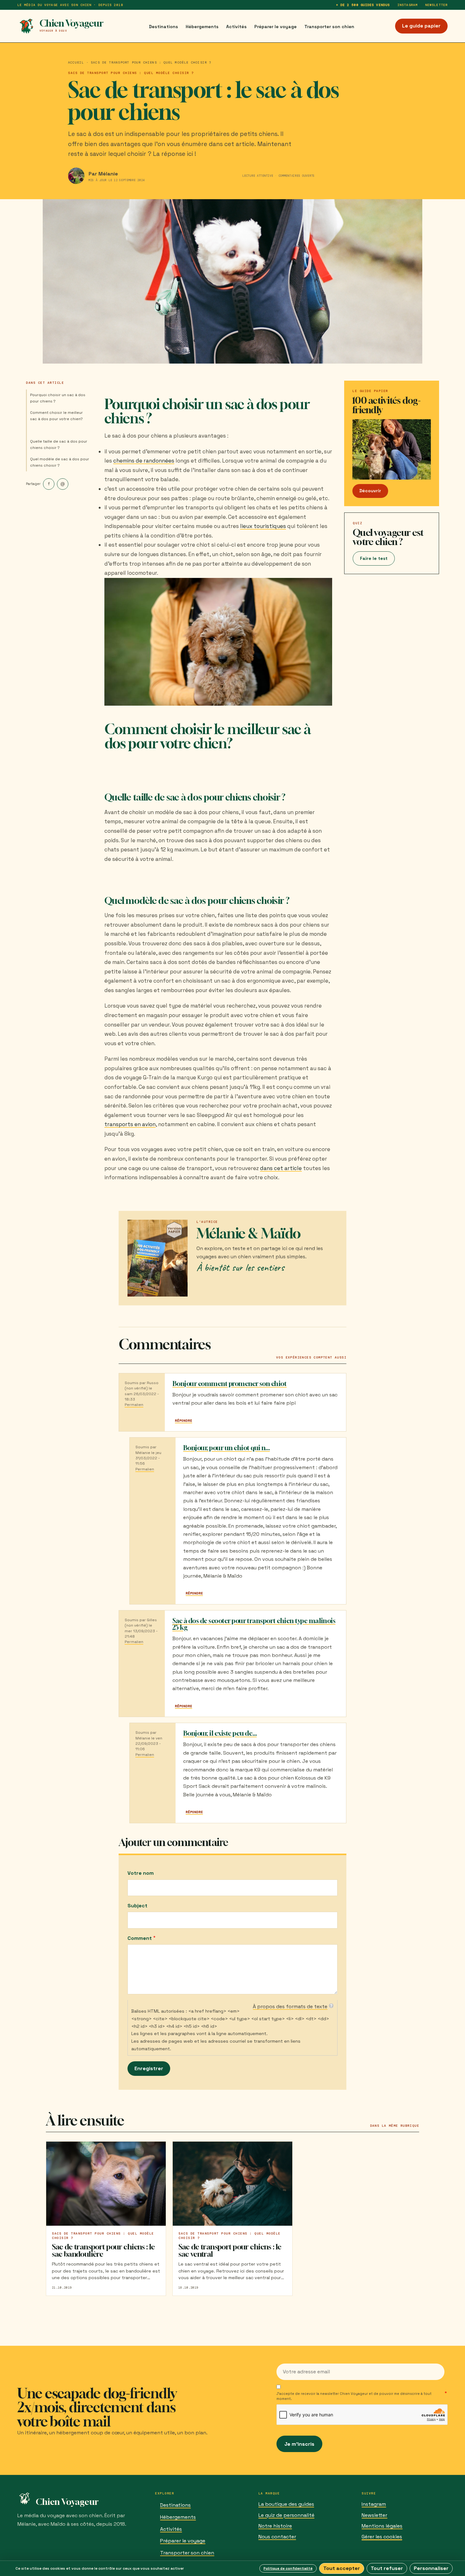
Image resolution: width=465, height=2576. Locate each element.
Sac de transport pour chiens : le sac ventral (230, 2250)
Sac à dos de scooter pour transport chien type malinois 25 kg (254, 1624)
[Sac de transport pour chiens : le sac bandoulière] (106, 2184)
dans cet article (281, 1168)
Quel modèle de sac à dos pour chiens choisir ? (60, 462)
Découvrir (370, 491)
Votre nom (141, 1873)
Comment (140, 1938)
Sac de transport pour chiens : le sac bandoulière (103, 2250)
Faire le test (374, 558)
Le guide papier (421, 26)
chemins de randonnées (144, 461)
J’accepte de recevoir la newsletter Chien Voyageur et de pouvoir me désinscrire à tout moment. (354, 2396)
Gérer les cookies (382, 2537)
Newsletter (436, 5)
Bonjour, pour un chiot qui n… (226, 1448)
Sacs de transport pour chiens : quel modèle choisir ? (151, 62)
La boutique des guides (286, 2504)
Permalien (134, 1405)
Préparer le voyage (276, 27)
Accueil (76, 62)
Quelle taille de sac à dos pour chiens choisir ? (59, 445)
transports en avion (130, 1124)
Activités (236, 27)
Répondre (183, 1421)
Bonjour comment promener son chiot (229, 1384)
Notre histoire (275, 2526)
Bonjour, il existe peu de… (220, 1733)
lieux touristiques (263, 526)
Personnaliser (431, 2568)
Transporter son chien (329, 27)
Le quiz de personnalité (286, 2515)
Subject (137, 1906)
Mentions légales (382, 2526)
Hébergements (202, 27)
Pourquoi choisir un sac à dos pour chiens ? (58, 398)
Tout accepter (342, 2568)
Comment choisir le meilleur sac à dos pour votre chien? (56, 416)
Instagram (407, 5)
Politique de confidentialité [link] (288, 2568)
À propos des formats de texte (290, 2006)
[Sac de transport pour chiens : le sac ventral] (232, 2184)
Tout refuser (387, 2568)
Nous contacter (277, 2537)
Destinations (164, 27)
